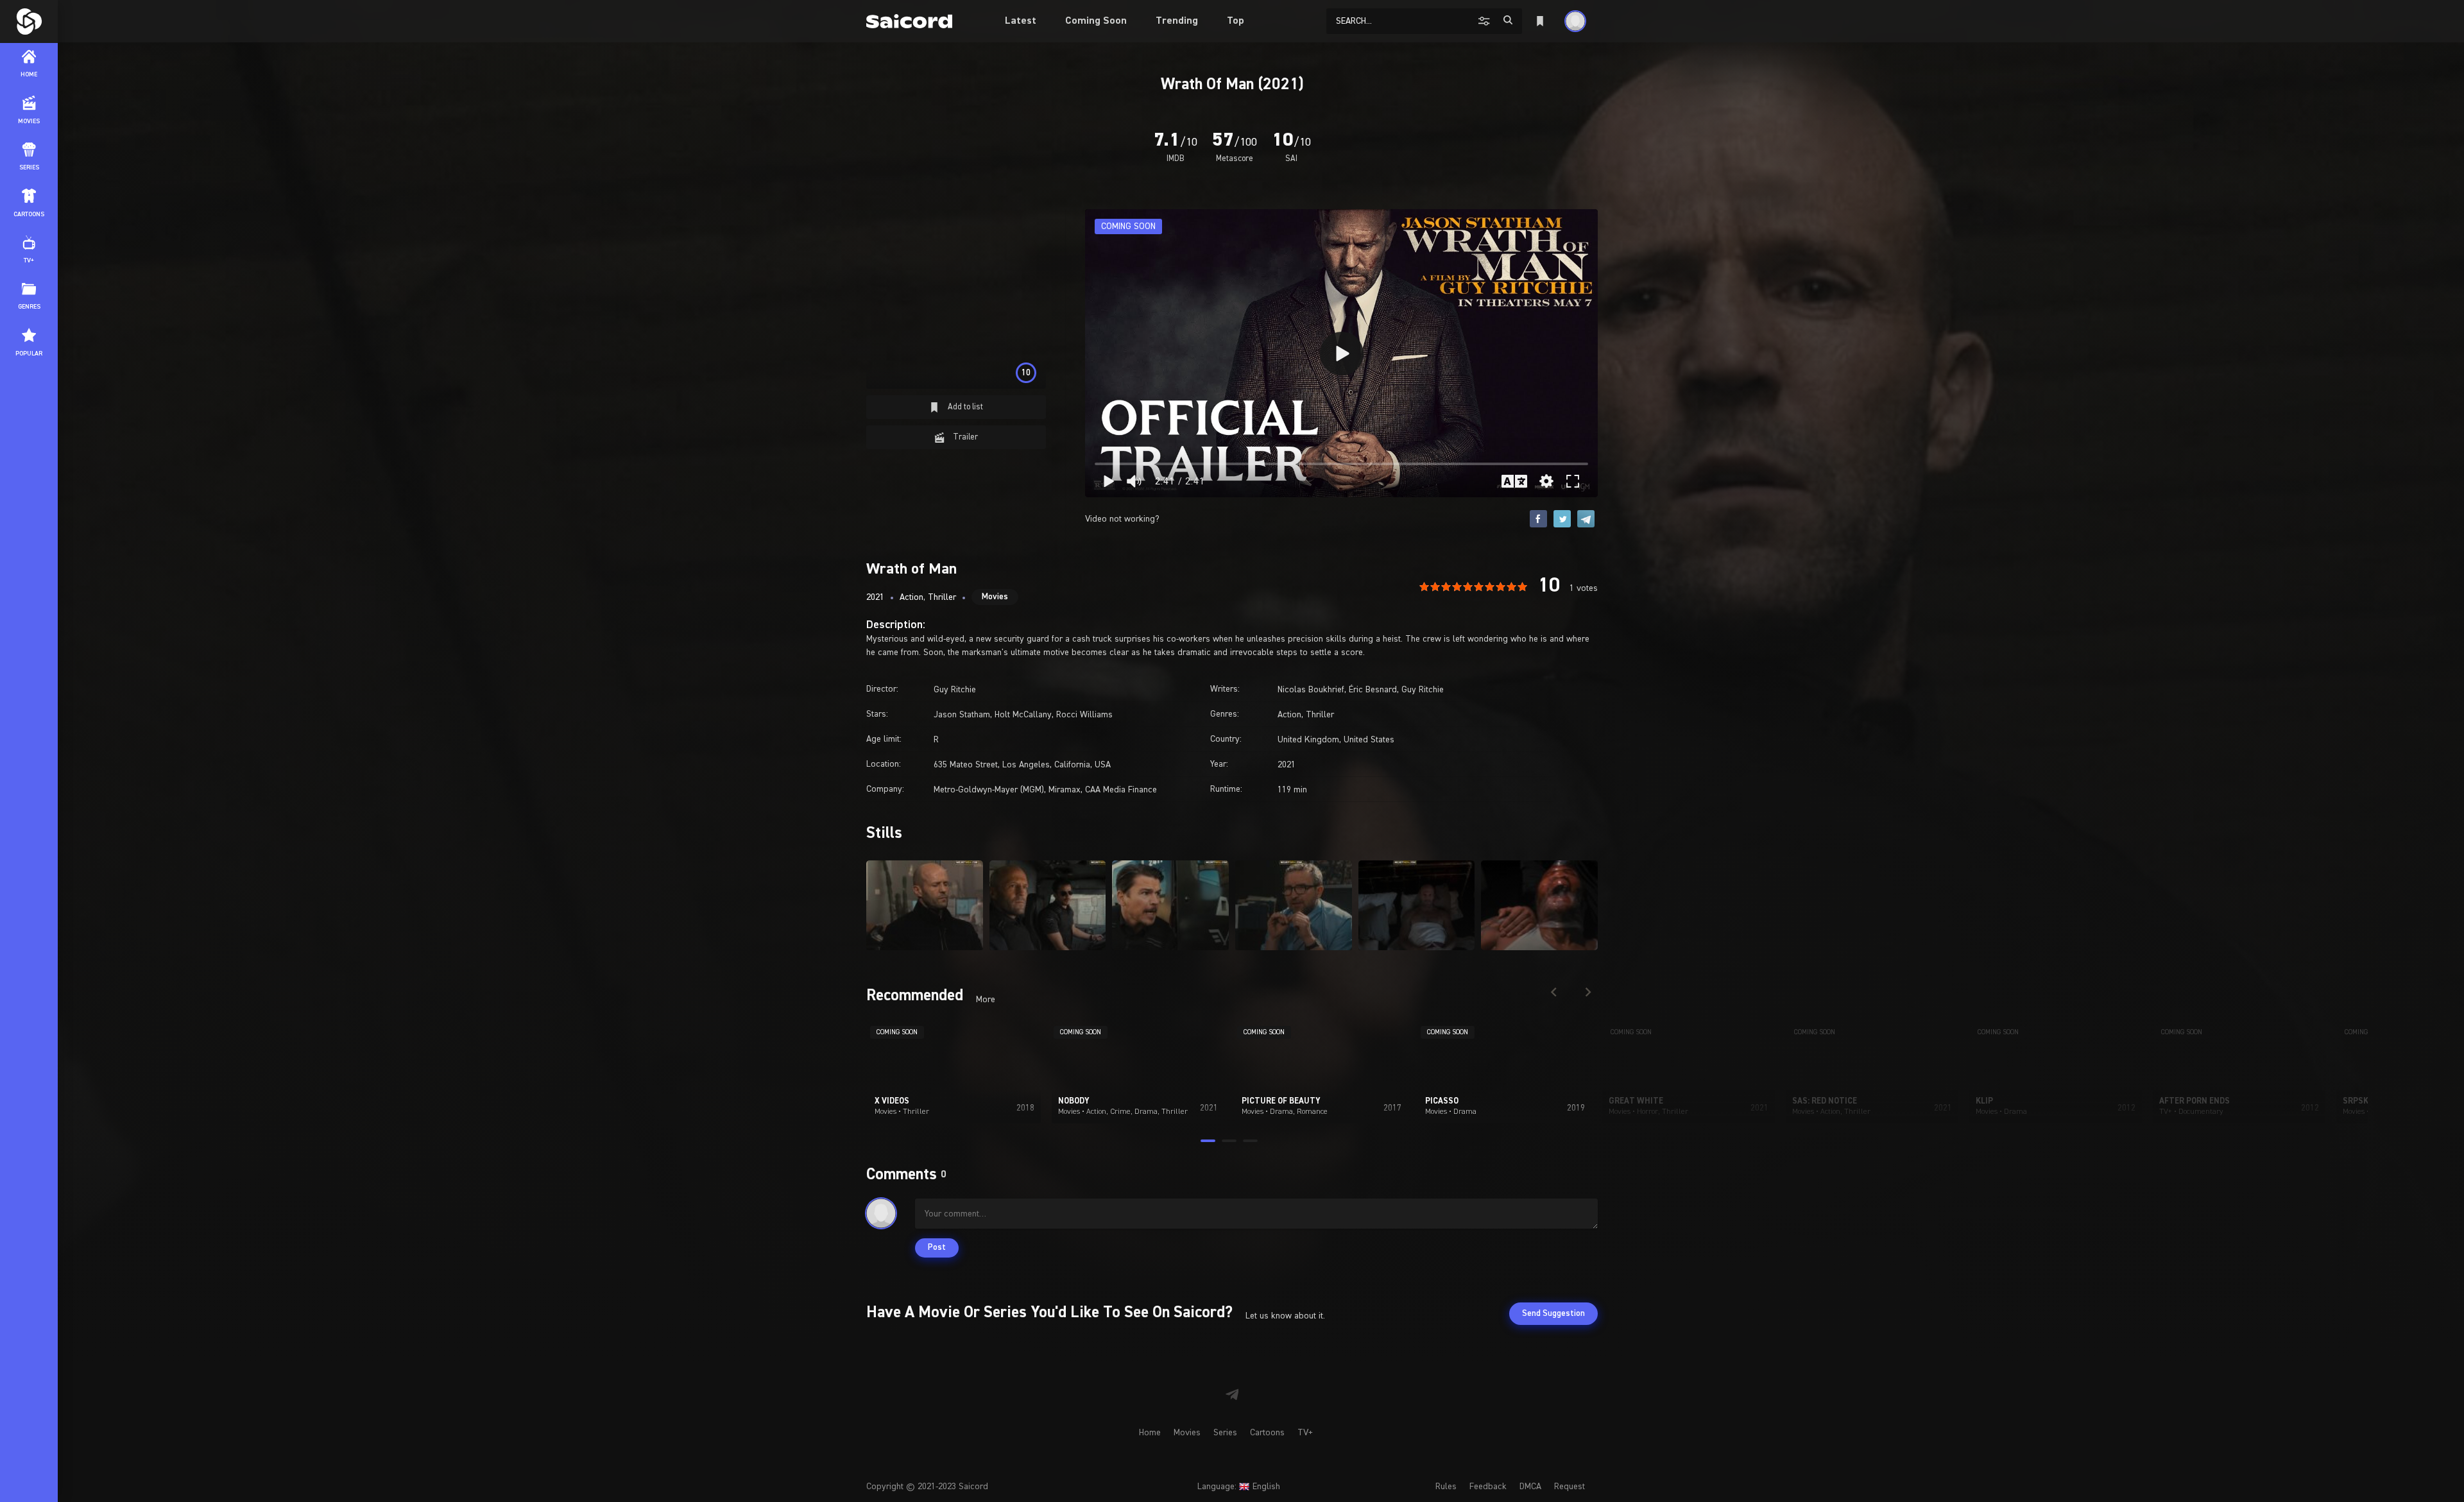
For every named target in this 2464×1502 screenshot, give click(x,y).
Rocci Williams (1084, 715)
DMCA (1530, 1487)
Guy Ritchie (955, 690)
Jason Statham (962, 715)
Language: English (1239, 1487)
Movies (995, 597)
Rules (1446, 1487)
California (1072, 765)
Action (911, 597)
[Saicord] (29, 21)
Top (1236, 21)
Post (937, 1248)
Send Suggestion (1553, 1314)
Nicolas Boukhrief (1311, 690)
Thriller (942, 597)
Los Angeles (1026, 765)
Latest (1021, 21)
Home (1150, 1433)
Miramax (1065, 790)
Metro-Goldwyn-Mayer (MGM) (989, 790)
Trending (1177, 21)
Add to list (964, 407)
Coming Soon (1096, 21)
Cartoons (1267, 1433)
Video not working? (1122, 519)
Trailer (964, 437)
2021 (875, 597)
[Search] (1508, 20)
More (986, 1000)
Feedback (1488, 1487)
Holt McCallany (1023, 715)
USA (1103, 765)
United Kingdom (1308, 740)
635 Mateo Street (966, 765)
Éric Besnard (1373, 690)
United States (1369, 740)
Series (1225, 1433)
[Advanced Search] (1486, 21)
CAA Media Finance (1121, 790)
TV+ (1305, 1433)
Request (1570, 1487)
